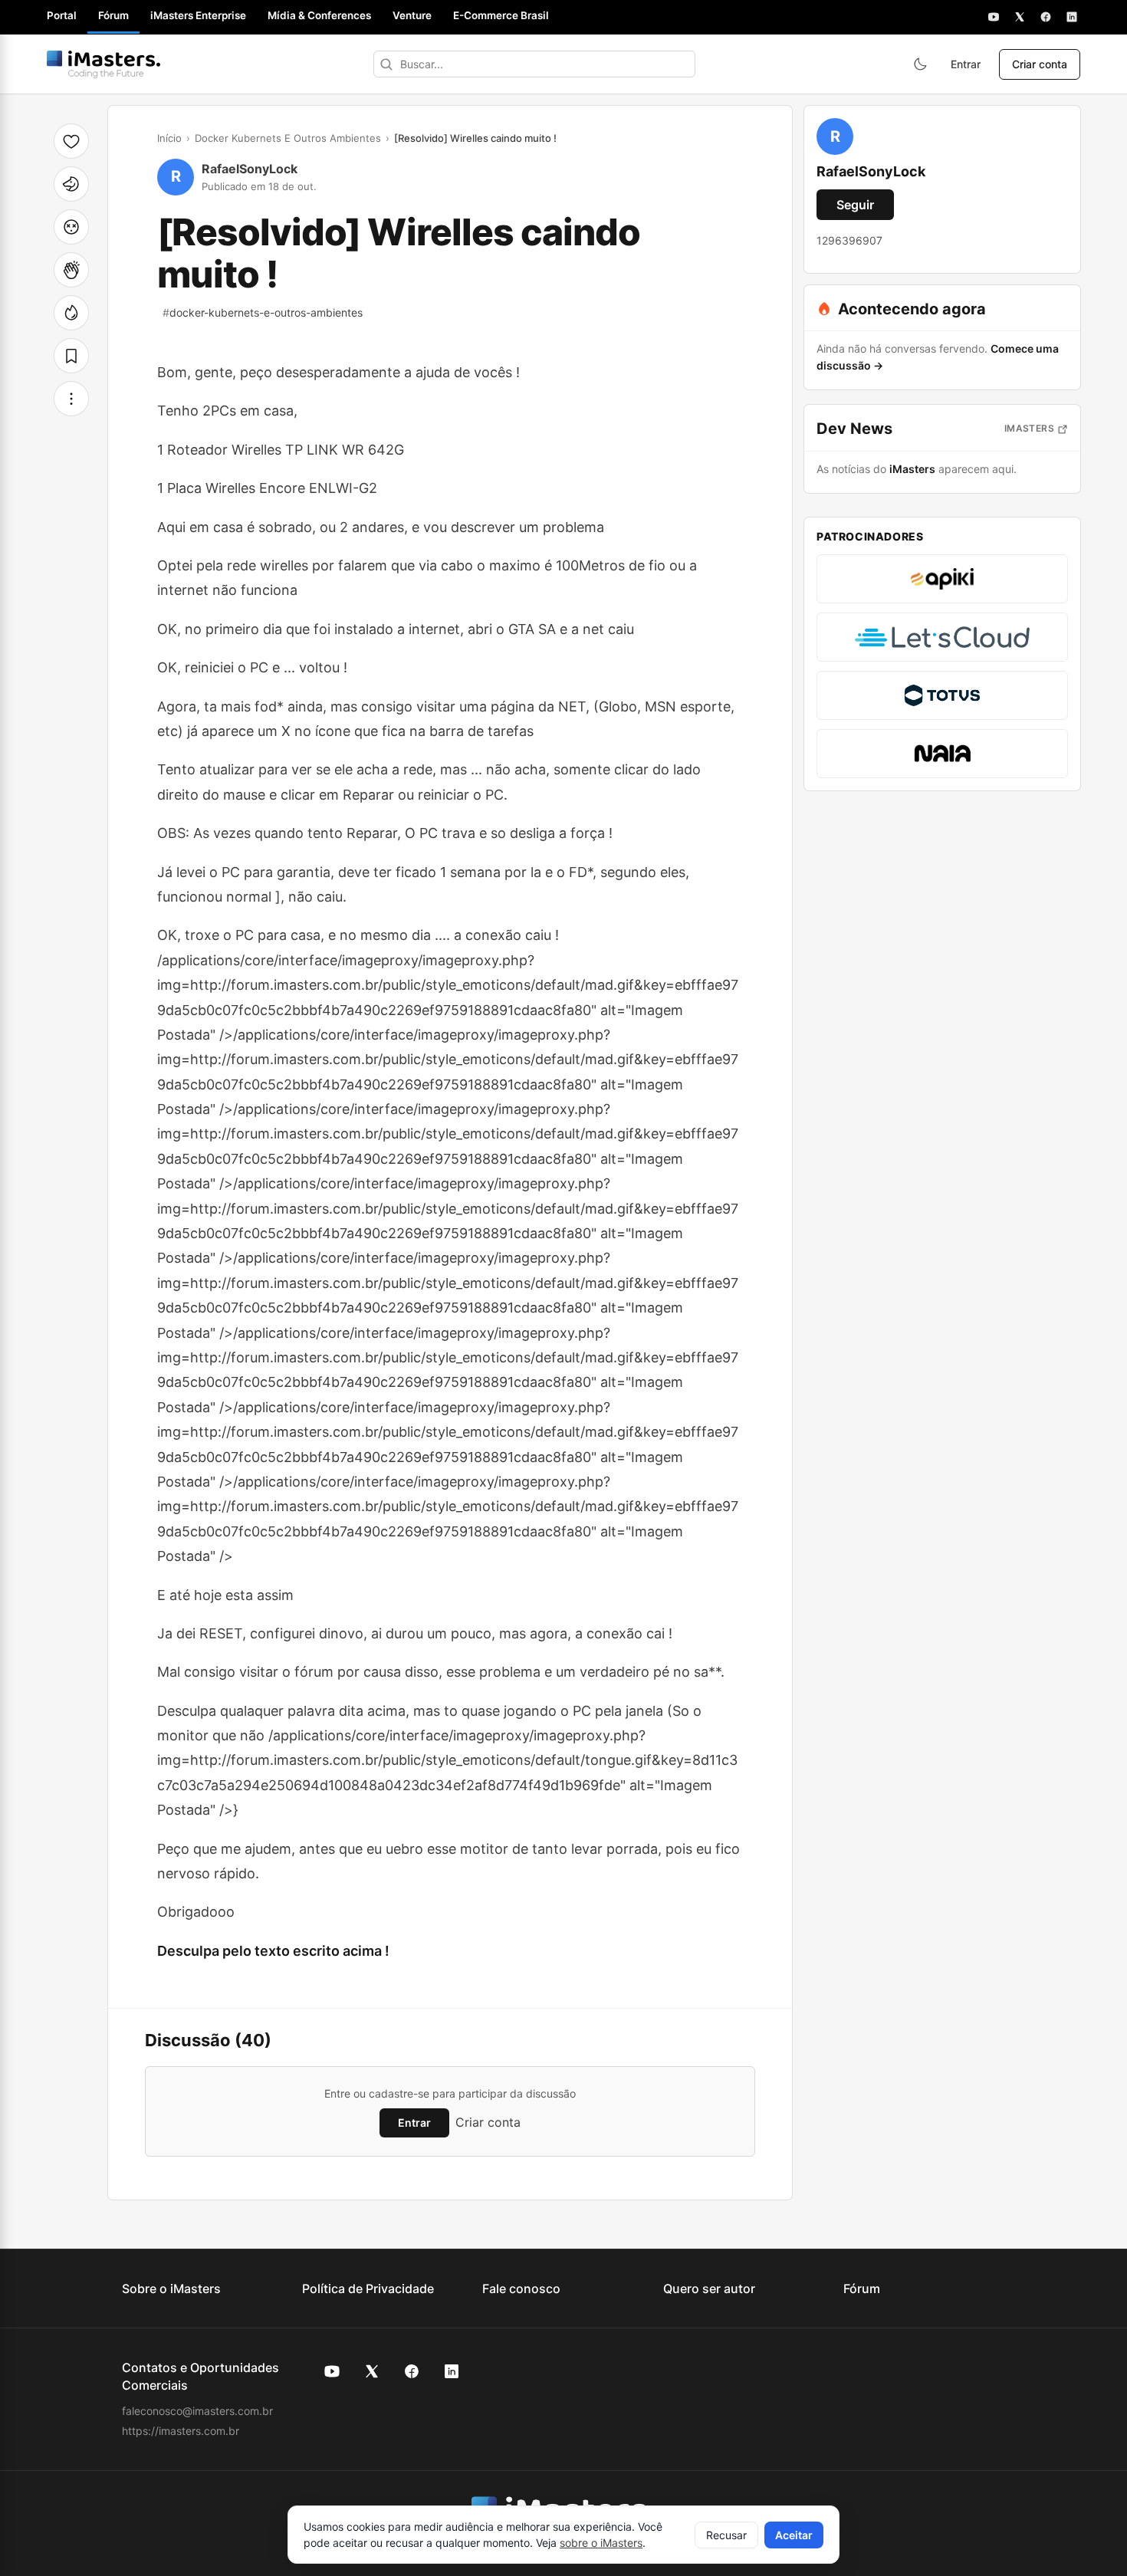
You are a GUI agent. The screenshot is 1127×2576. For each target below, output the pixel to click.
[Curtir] (71, 141)
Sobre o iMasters (171, 2288)
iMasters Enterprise (198, 15)
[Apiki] (942, 579)
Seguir (855, 205)
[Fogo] (71, 313)
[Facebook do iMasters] (412, 2371)
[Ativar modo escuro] (920, 64)
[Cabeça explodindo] (71, 227)
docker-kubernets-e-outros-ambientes (263, 312)
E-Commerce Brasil (501, 15)
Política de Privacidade (368, 2288)
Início (169, 138)
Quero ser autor (709, 2288)
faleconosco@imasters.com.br (197, 2411)
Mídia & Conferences (319, 15)
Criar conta (1040, 64)
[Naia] (942, 754)
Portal (62, 15)
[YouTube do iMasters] (332, 2371)
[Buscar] (386, 64)
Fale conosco (521, 2288)
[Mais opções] (71, 399)
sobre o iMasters (601, 2543)
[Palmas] (71, 270)
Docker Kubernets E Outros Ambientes (288, 138)
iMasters (1029, 428)
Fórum (113, 15)
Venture (412, 15)
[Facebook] (1046, 17)
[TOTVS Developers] (942, 695)
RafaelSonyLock (250, 169)
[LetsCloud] (942, 637)
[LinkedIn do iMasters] (452, 2371)
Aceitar (794, 2535)
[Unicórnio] (71, 184)
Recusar (726, 2535)
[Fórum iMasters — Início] (103, 64)
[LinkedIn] (1072, 17)
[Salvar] (71, 356)
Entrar (966, 64)
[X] (1020, 17)
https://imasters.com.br (181, 2431)
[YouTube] (994, 17)
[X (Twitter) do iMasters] (372, 2371)
